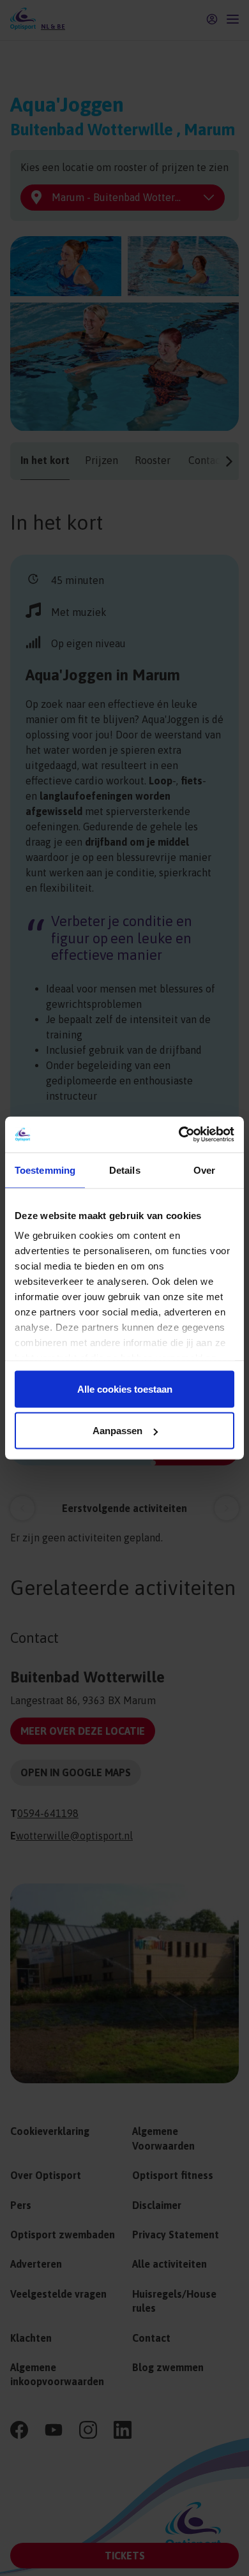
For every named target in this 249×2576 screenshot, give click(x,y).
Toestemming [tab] (45, 1170)
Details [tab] (125, 1170)
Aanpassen (117, 1431)
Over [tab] (204, 1170)
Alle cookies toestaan (125, 1389)
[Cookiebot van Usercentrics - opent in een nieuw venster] (179, 1135)
